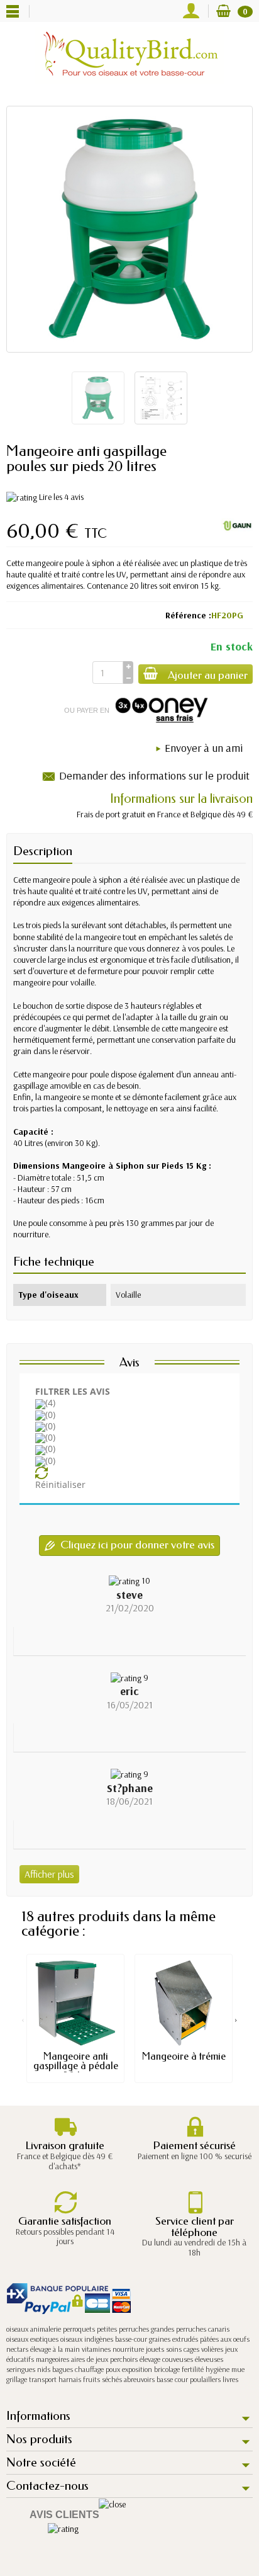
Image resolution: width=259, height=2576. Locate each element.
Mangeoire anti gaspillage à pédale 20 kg (76, 2066)
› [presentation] (236, 2019)
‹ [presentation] (23, 2019)
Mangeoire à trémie (184, 2056)
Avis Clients (64, 2515)
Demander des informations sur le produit (154, 775)
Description (43, 851)
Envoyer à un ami (204, 748)
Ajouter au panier (208, 675)
